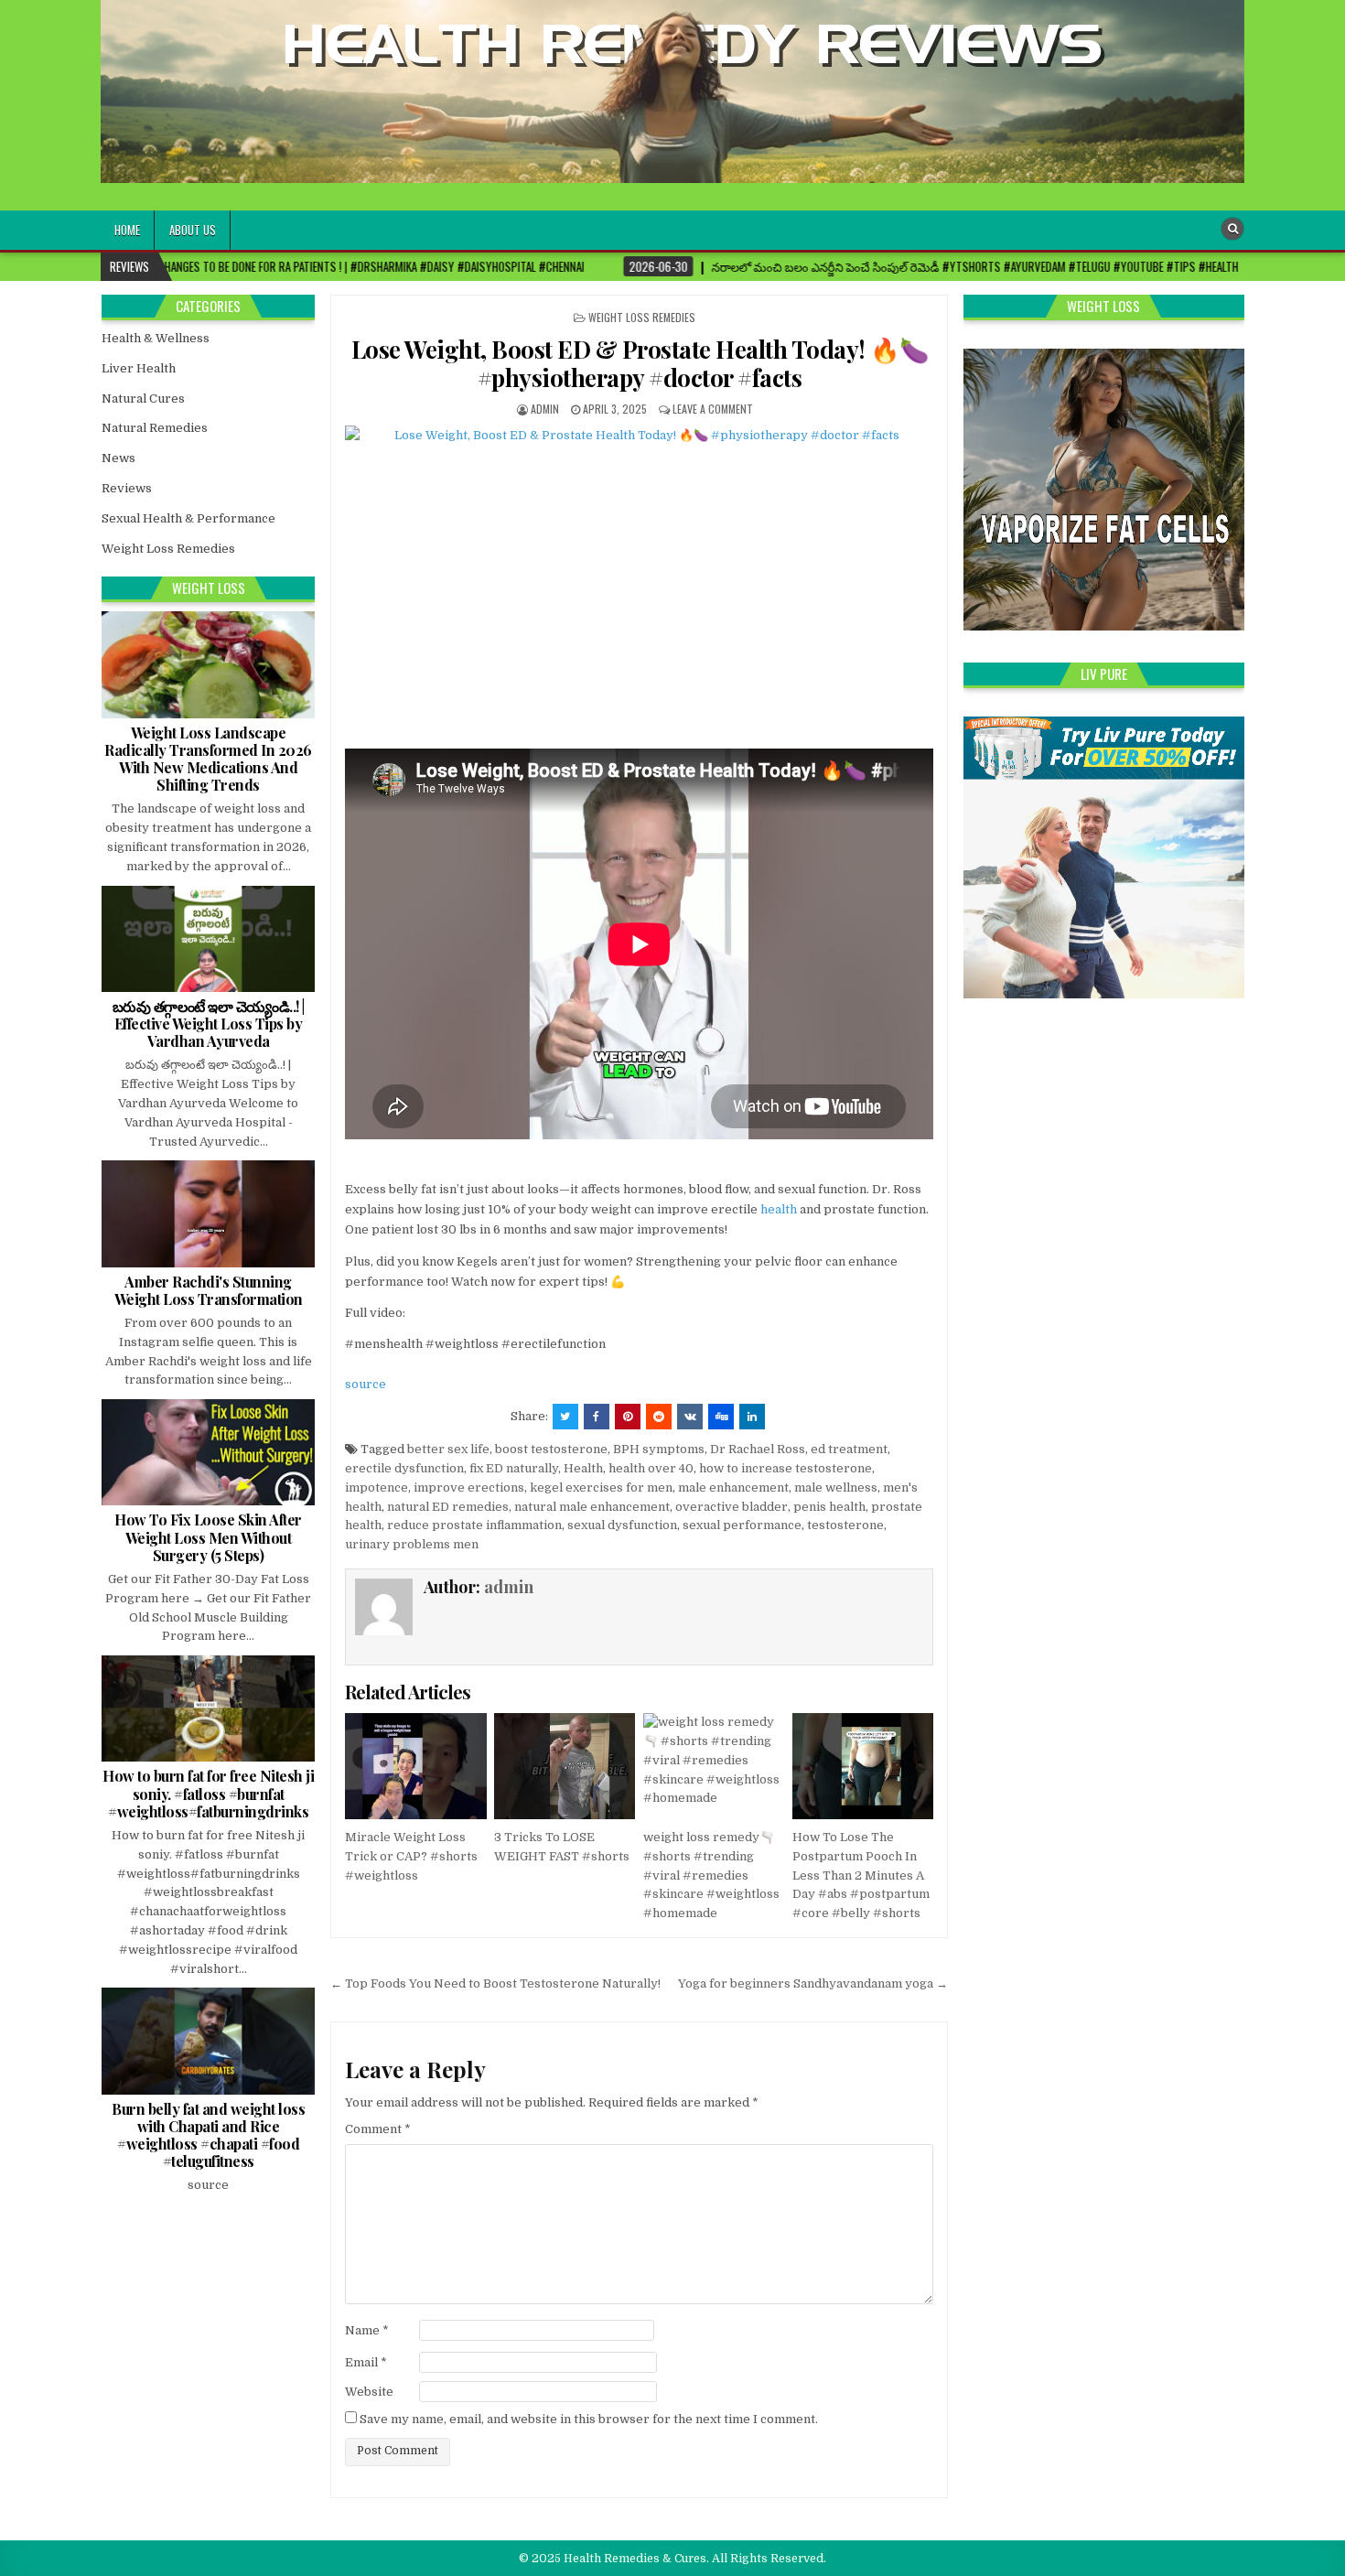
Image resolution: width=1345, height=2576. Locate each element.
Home (127, 230)
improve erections (469, 1487)
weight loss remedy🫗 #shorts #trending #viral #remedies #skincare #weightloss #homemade (711, 1875)
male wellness (836, 1487)
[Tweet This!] (565, 1417)
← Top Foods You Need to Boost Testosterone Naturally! (495, 1983)
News (118, 458)
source (366, 1384)
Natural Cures (143, 399)
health (779, 1209)
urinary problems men (412, 1544)
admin (545, 409)
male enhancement (733, 1487)
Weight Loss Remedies (642, 317)
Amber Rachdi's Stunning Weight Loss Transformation (209, 1290)
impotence (377, 1487)
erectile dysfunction (404, 1468)
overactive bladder (732, 1507)
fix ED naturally (514, 1468)
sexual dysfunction (622, 1525)
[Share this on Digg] (721, 1417)
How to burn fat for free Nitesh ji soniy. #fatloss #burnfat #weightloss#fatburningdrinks (208, 1793)
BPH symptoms (659, 1449)
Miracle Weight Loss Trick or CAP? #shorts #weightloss (411, 1856)
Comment (378, 2129)
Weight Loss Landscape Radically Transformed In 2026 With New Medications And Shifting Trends (208, 759)
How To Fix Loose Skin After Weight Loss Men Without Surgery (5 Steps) (208, 1537)
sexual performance (742, 1525)
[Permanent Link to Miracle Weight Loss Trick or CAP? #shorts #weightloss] (415, 1766)
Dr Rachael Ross (758, 1449)
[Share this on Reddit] (659, 1417)
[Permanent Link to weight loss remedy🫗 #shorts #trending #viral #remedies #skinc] (714, 1766)
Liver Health (139, 368)
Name (367, 2330)
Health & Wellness (156, 338)
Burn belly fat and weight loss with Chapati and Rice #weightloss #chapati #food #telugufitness (208, 2135)
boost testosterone (551, 1449)
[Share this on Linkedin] (752, 1417)
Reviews (127, 488)
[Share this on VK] (690, 1417)
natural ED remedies (448, 1507)
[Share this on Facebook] (597, 1417)
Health (583, 1468)
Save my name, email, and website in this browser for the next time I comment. (589, 2419)
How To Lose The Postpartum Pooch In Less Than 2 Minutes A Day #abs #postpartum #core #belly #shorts (861, 1875)
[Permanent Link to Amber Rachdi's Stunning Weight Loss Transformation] (208, 1213)
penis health (829, 1507)
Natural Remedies (155, 428)
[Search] (1232, 229)
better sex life (448, 1449)
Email (366, 2362)
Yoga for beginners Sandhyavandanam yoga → (813, 1983)
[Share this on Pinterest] (628, 1417)
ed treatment (849, 1449)
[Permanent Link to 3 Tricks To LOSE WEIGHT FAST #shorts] (565, 1766)
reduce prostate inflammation (474, 1525)
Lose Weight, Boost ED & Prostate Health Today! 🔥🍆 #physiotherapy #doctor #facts (640, 363)
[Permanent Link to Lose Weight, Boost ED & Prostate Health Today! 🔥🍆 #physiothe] (639, 582)
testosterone (845, 1525)
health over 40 (651, 1468)
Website (369, 2392)
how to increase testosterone (785, 1468)
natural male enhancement (592, 1507)
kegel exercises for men (601, 1487)
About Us (193, 230)
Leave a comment (713, 409)
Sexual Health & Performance (188, 518)
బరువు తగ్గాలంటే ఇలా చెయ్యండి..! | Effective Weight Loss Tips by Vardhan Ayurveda (209, 1024)
